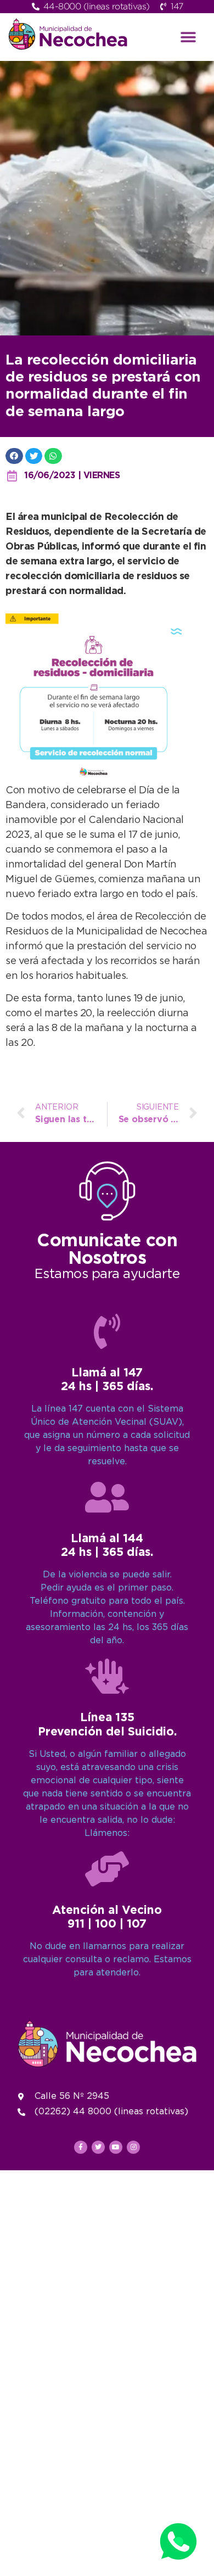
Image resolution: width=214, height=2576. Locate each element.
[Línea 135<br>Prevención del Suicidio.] (107, 1676)
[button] (188, 37)
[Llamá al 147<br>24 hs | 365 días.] (107, 1331)
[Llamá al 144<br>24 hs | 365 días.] (107, 1497)
